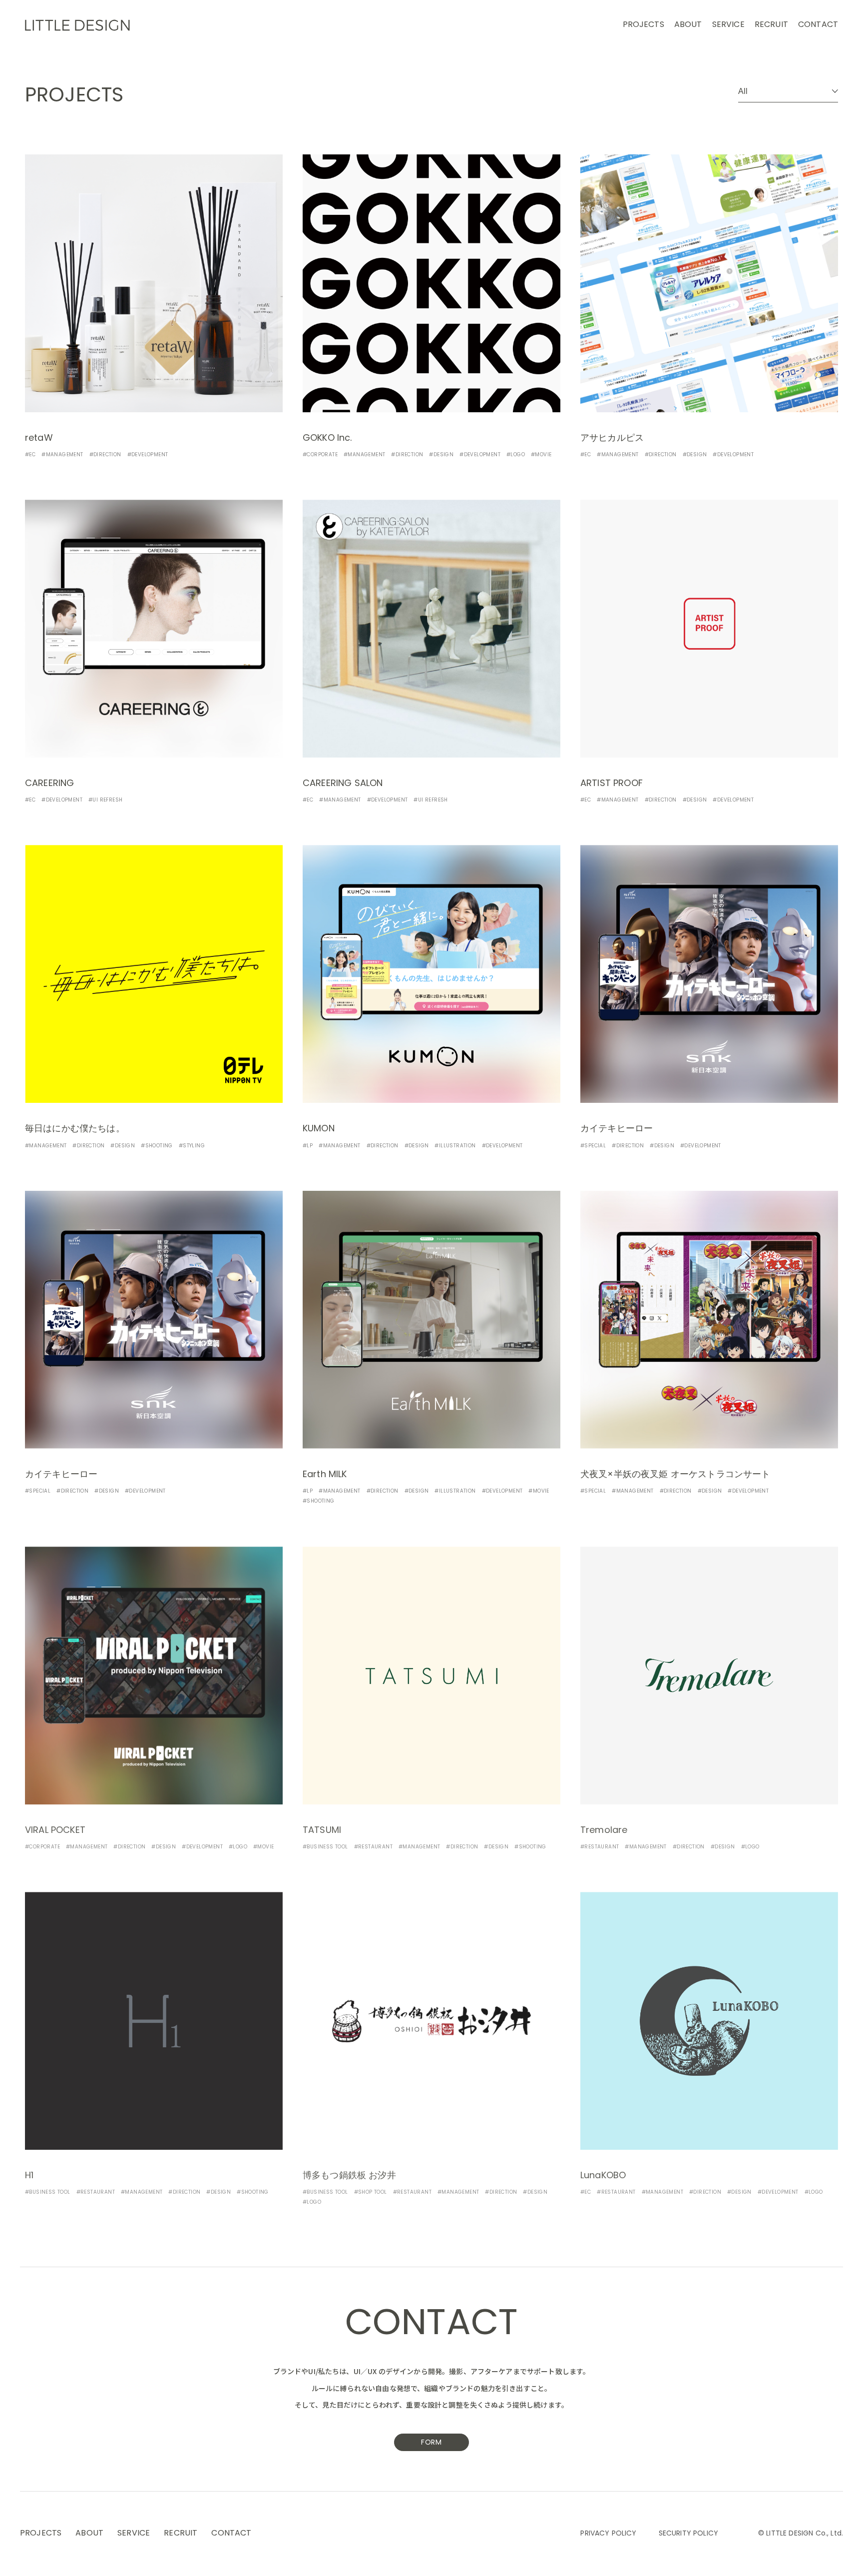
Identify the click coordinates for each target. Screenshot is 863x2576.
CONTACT (818, 25)
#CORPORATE (320, 455)
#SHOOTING (157, 1146)
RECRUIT (771, 25)
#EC (30, 455)
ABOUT (688, 25)
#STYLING (192, 1146)
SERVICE (728, 25)
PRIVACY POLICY (608, 2534)
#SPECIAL (593, 1146)
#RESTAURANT (373, 1847)
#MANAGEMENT (62, 455)
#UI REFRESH (105, 800)
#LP (308, 1146)
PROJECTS (644, 25)
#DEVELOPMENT (148, 455)
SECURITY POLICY (688, 2534)
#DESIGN (441, 455)
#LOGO (516, 455)
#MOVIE (541, 455)
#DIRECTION (105, 455)
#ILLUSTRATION (455, 1146)
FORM (431, 2443)
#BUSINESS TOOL (325, 1847)
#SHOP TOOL (371, 2192)
